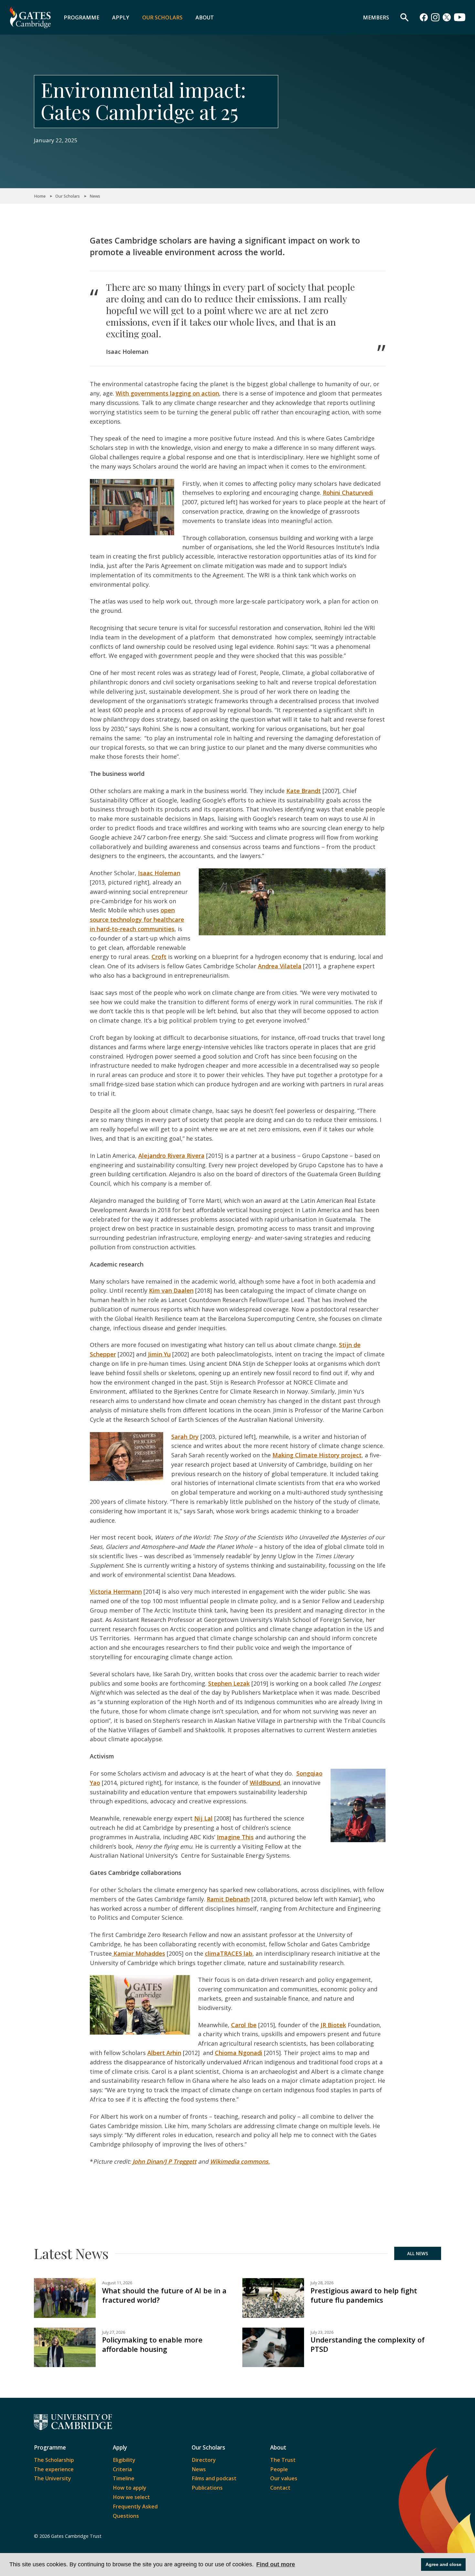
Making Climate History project (317, 1455)
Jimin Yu (159, 1354)
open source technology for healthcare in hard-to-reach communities (137, 919)
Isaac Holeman (159, 873)
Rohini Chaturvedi (348, 493)
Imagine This (235, 1837)
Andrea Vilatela (280, 966)
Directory (204, 2460)
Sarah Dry (185, 1437)
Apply (121, 17)
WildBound (265, 1783)
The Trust (283, 2460)
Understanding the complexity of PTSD (368, 2344)
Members (376, 17)
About (205, 17)
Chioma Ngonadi (239, 2053)
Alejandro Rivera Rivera (171, 1156)
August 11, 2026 (117, 2283)
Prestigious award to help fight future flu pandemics (364, 2295)
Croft (159, 957)
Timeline (124, 2478)
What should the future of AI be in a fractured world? (164, 2295)
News (95, 196)
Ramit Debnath (228, 1899)
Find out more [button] (276, 2564)
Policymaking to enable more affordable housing (152, 2344)
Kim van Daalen (171, 1290)
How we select (131, 2497)
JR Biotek (333, 2025)
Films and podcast (214, 2478)
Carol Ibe (244, 2025)
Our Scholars (162, 17)
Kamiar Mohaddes (138, 1953)
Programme (81, 17)
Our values (284, 2478)
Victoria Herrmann (116, 1592)
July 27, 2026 (114, 2332)
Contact (280, 2488)
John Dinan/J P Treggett (164, 2161)
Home (40, 196)
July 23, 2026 (322, 2332)
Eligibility (124, 2460)
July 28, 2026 (322, 2283)
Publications (207, 2488)
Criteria (122, 2469)
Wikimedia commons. (240, 2161)
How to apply (130, 2488)
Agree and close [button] (443, 2564)
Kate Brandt (304, 791)
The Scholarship (54, 2460)
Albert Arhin (164, 2053)
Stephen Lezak (229, 1683)
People (279, 2469)
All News (418, 2254)
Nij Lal (203, 1818)
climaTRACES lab (229, 1953)
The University (53, 2478)
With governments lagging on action (167, 393)
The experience (54, 2469)
